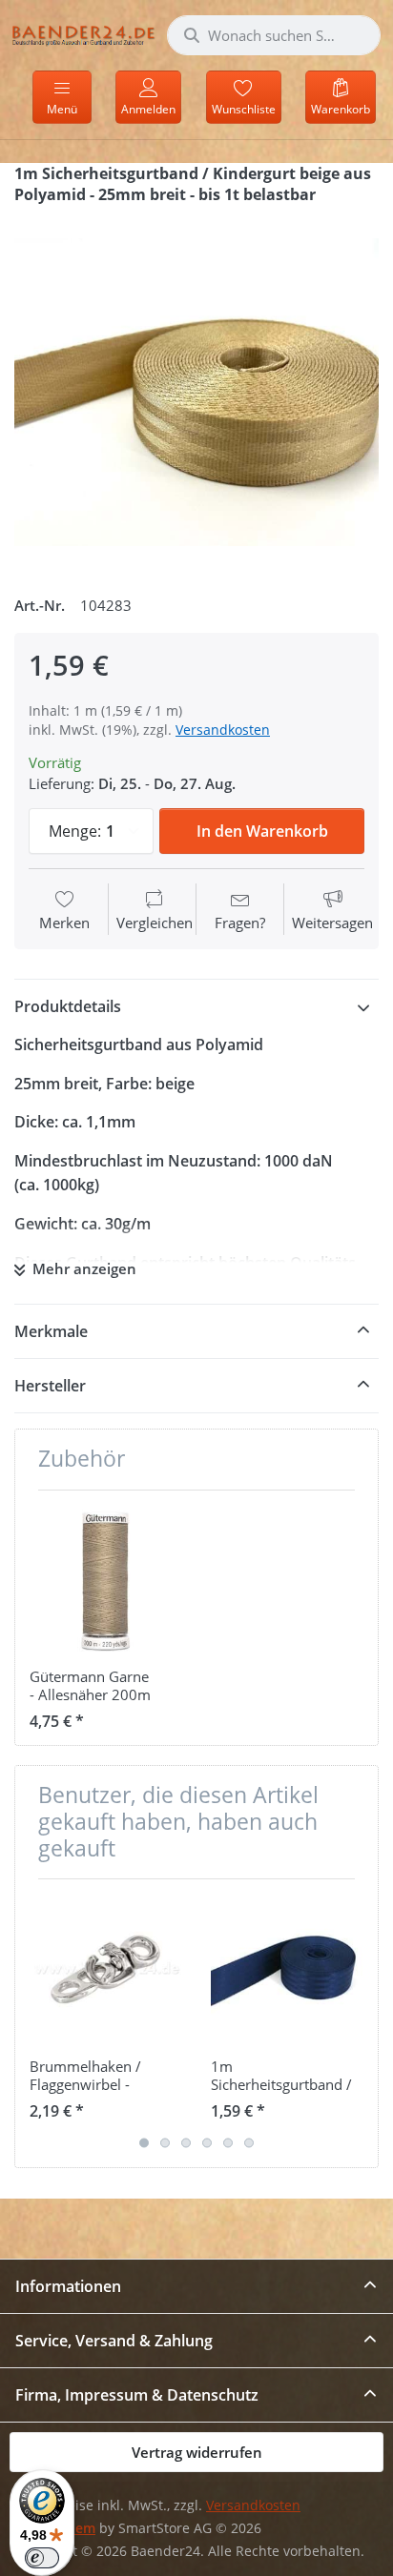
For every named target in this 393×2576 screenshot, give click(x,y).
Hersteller (50, 1386)
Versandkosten (223, 730)
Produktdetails (68, 1006)
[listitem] (196, 393)
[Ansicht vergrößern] (196, 393)
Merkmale (51, 1331)
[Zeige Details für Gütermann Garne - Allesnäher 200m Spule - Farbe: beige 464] (105, 1581)
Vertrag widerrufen (197, 2452)
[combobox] (274, 35)
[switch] (42, 2558)
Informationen (68, 2286)
